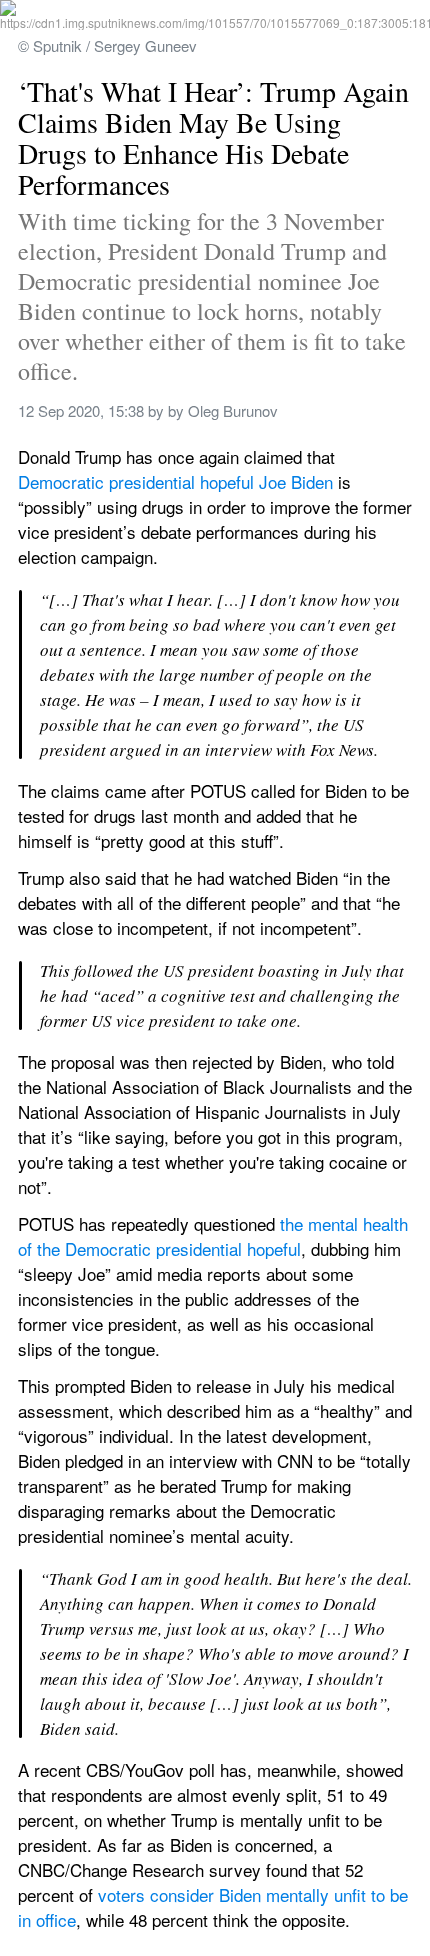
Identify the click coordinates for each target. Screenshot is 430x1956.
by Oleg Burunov (223, 410)
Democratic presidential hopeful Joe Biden (175, 481)
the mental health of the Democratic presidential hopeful (215, 1236)
